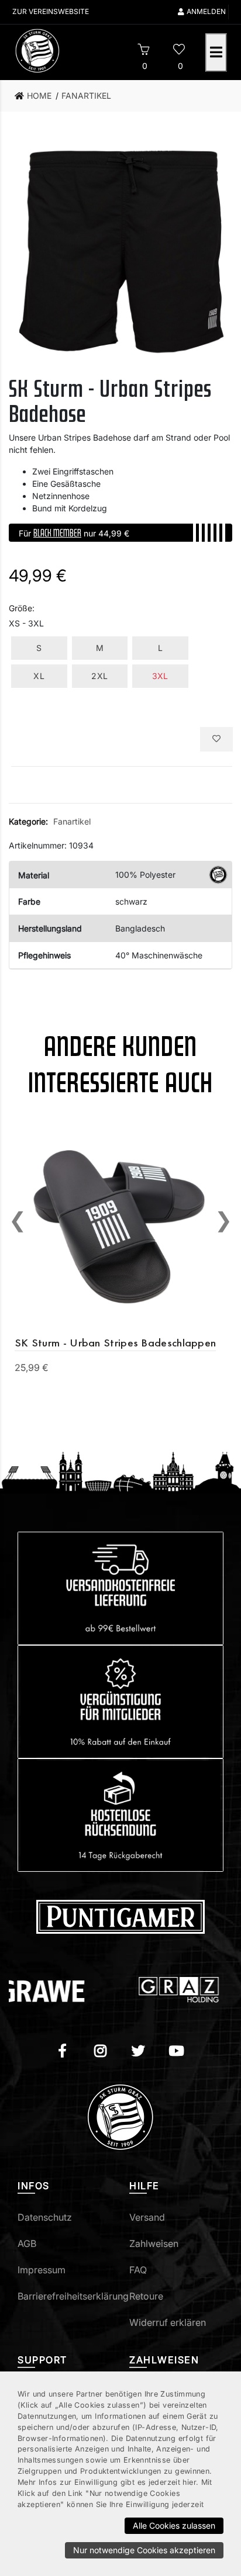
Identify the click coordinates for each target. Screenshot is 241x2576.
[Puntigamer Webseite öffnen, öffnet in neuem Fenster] (120, 1916)
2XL (99, 676)
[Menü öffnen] (216, 53)
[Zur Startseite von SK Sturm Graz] (63, 51)
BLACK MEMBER (57, 532)
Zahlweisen (154, 2243)
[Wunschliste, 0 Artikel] (179, 51)
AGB (27, 2243)
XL (39, 676)
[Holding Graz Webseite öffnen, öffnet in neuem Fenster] (154, 1990)
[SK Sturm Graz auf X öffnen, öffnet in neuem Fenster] (138, 2052)
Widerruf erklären (168, 2322)
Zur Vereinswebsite (51, 11)
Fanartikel (72, 821)
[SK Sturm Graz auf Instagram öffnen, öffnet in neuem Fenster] (100, 2052)
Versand (147, 2217)
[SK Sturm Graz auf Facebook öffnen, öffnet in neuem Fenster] (62, 2052)
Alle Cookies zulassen (174, 2525)
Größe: (22, 608)
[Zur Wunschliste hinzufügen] (216, 739)
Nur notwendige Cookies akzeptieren (144, 2550)
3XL (160, 676)
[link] (37, 96)
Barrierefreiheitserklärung (73, 2296)
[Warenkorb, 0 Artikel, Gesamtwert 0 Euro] (144, 51)
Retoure (146, 2296)
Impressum (42, 2270)
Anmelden (206, 11)
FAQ (138, 2270)
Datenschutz (45, 2217)
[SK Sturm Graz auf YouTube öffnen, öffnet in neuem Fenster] (176, 2052)
